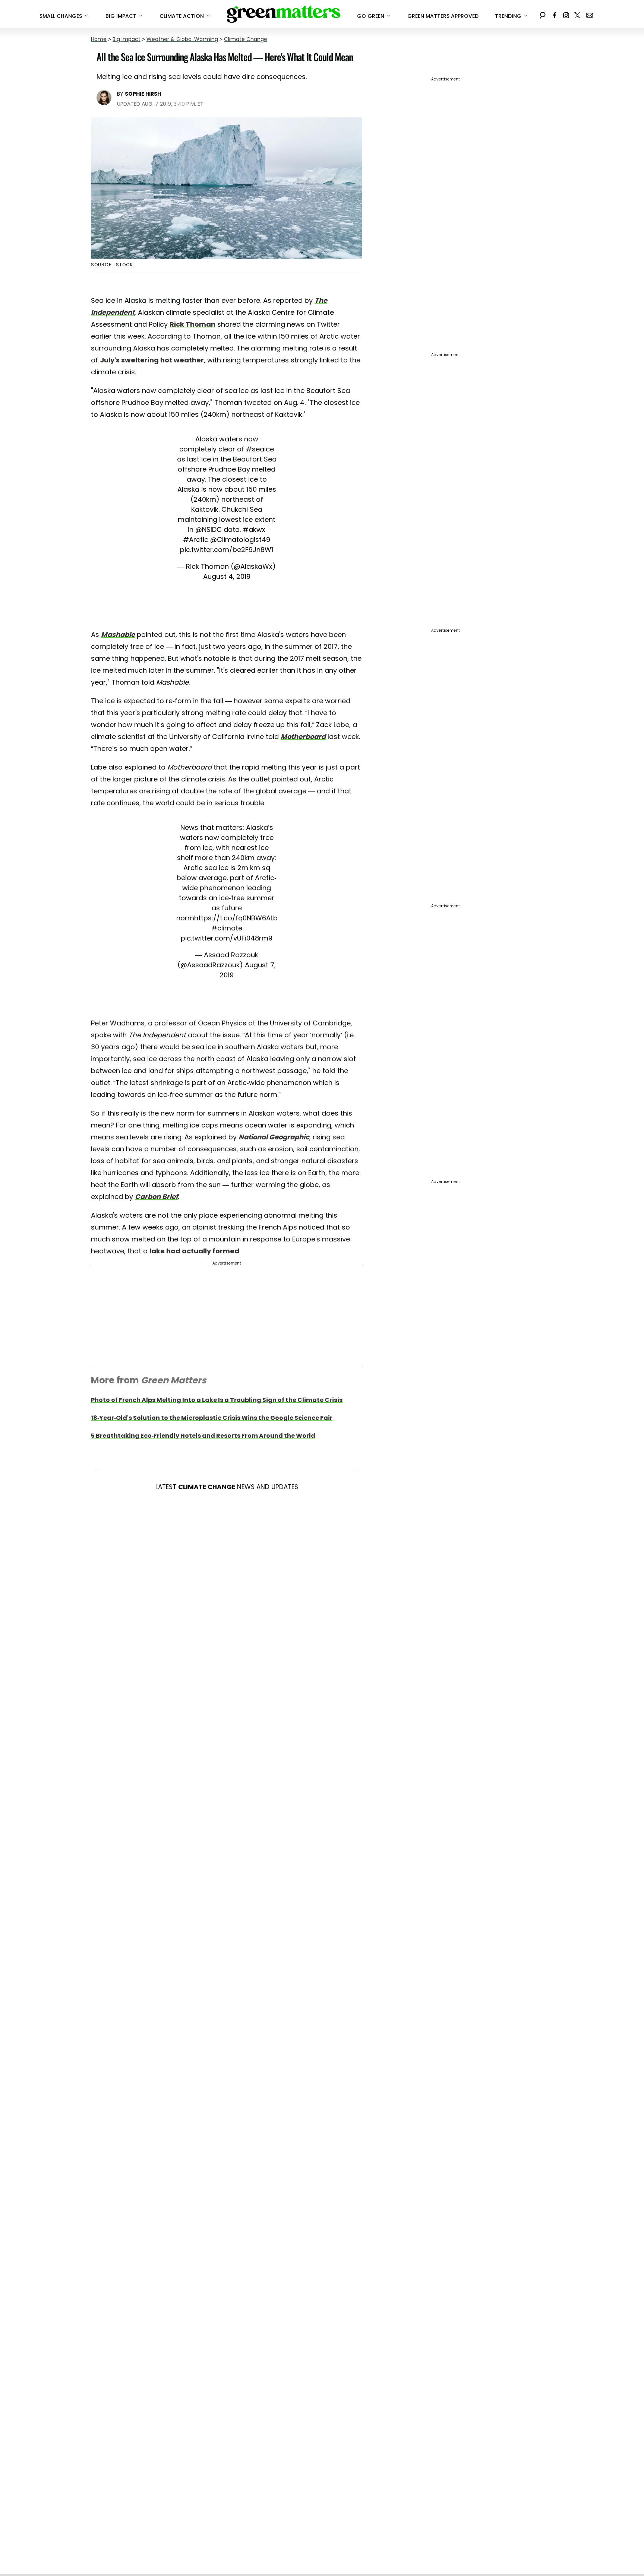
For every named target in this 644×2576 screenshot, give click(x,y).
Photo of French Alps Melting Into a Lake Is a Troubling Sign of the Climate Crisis (217, 1400)
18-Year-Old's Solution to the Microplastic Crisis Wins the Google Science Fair (212, 1418)
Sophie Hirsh (143, 94)
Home (99, 39)
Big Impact (127, 39)
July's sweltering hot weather (152, 360)
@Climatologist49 (240, 540)
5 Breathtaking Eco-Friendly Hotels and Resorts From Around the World (203, 1436)
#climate (227, 928)
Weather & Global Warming (182, 39)
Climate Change (246, 39)
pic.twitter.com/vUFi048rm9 (227, 938)
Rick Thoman (192, 324)
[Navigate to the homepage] (284, 14)
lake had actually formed (194, 1251)
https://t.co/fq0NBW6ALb (236, 918)
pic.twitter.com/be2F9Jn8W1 (227, 550)
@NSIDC (209, 529)
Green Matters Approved (443, 16)
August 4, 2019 (227, 576)
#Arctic (196, 540)
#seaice (260, 449)
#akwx (254, 529)
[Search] (543, 14)
